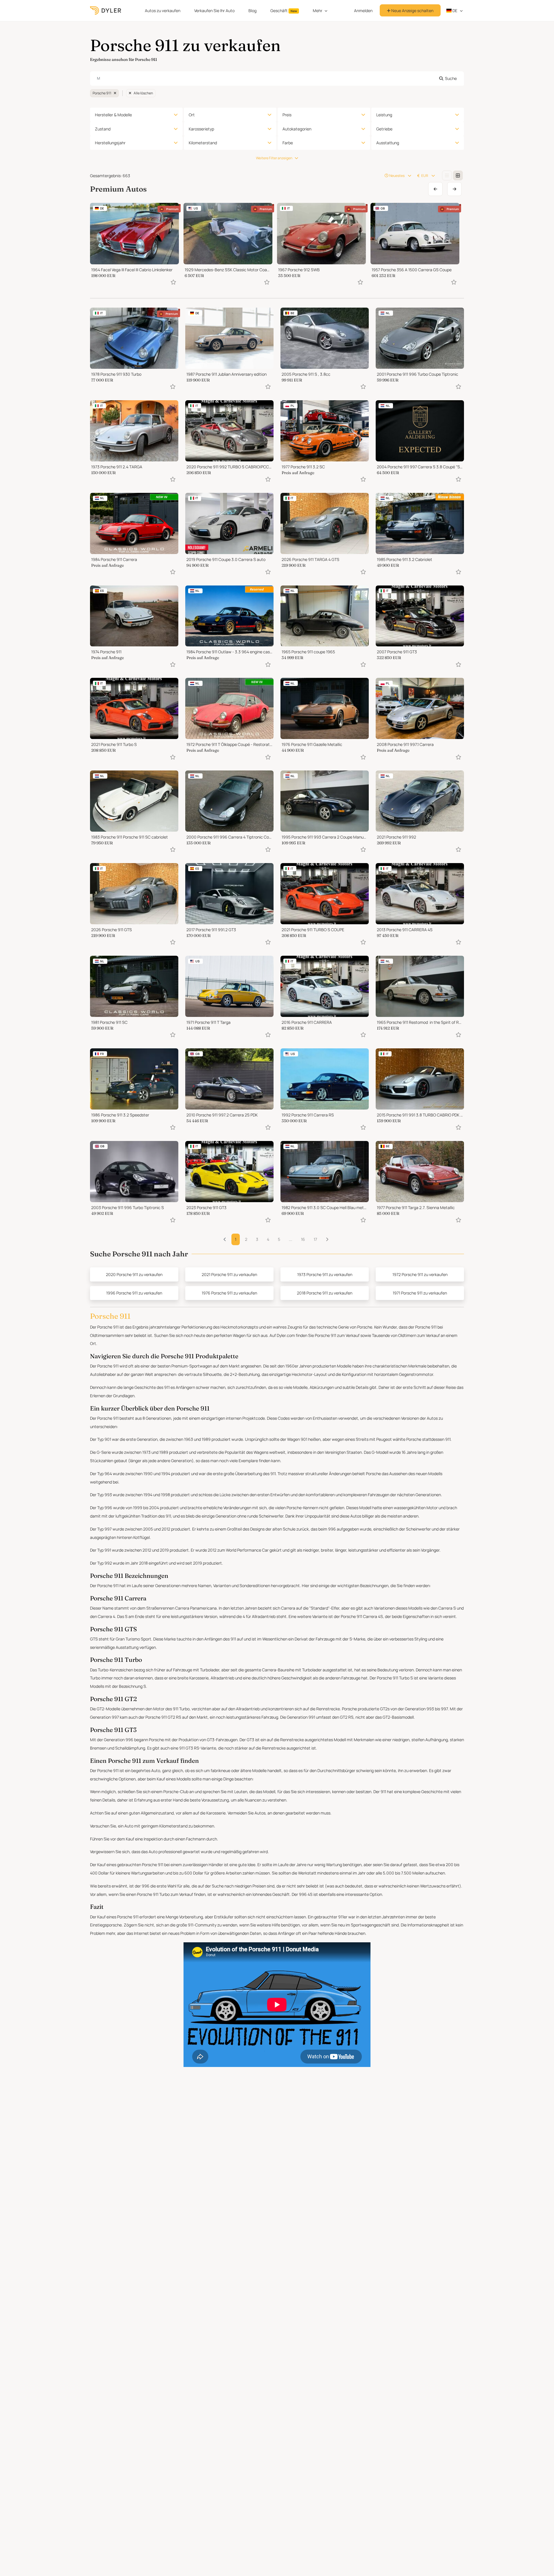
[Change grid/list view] (447, 175)
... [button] (291, 1239)
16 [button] (303, 1239)
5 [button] (279, 1239)
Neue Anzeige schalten (412, 11)
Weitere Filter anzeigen (274, 158)
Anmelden (363, 11)
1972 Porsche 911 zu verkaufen (420, 1274)
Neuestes (397, 176)
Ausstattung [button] (388, 143)
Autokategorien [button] (297, 129)
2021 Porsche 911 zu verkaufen (229, 1274)
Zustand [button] (103, 129)
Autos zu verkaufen (163, 11)
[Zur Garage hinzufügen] (173, 282)
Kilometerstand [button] (203, 143)
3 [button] (257, 1239)
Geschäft (284, 11)
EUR (425, 176)
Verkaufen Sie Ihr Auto (214, 11)
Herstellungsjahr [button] (110, 143)
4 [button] (268, 1239)
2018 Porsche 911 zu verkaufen (325, 1293)
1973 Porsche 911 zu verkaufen (325, 1274)
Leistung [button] (384, 115)
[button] (327, 1239)
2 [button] (246, 1239)
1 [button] (236, 1239)
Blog (252, 11)
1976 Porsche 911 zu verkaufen (229, 1293)
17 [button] (315, 1239)
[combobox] (277, 78)
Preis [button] (287, 115)
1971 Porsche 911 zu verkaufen (420, 1293)
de (454, 11)
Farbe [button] (288, 143)
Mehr (318, 11)
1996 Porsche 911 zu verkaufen (134, 1293)
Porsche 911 (102, 93)
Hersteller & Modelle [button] (113, 115)
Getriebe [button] (384, 129)
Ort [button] (192, 115)
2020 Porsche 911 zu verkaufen (134, 1274)
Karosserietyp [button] (201, 129)
